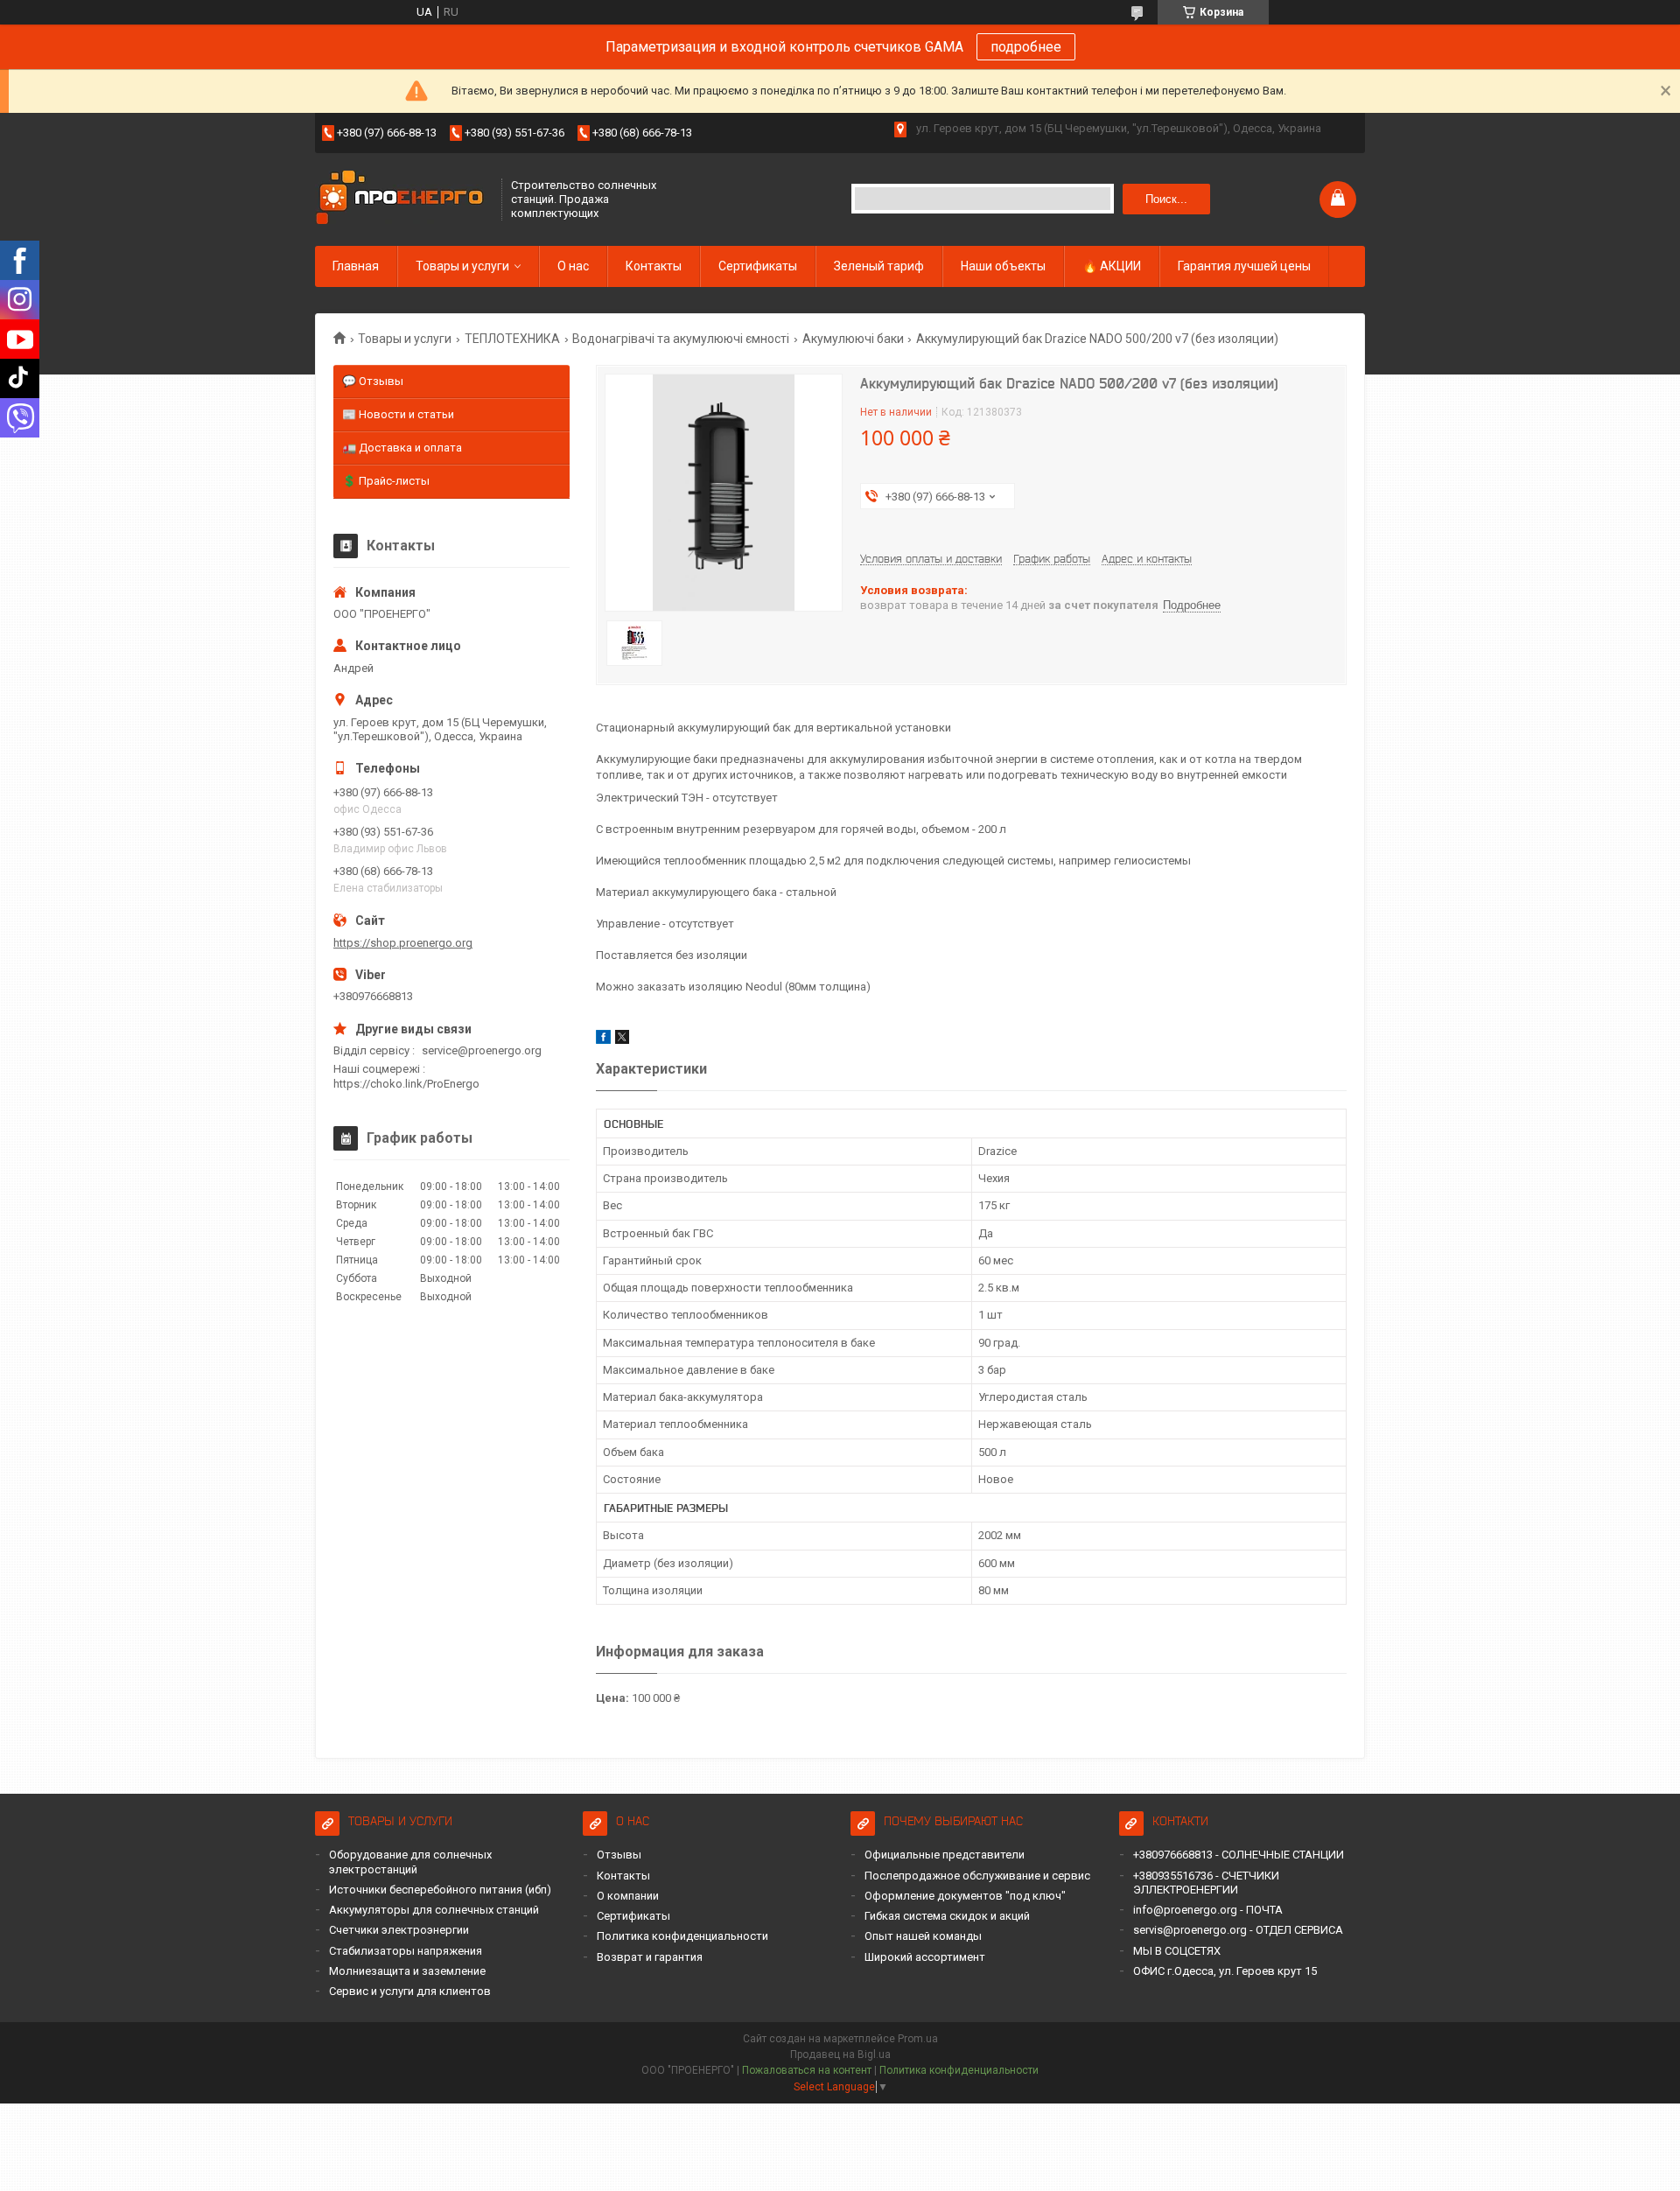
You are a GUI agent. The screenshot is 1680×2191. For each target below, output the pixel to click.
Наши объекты (1003, 266)
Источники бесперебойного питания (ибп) (440, 1890)
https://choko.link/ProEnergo (406, 1084)
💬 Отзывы (373, 381)
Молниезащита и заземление (407, 1971)
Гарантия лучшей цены (1244, 266)
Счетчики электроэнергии (399, 1930)
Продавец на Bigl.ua (840, 2054)
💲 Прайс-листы (386, 481)
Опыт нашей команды (923, 1936)
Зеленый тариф (879, 266)
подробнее (1026, 47)
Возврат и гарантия (650, 1957)
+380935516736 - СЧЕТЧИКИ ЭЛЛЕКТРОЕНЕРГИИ (1206, 1883)
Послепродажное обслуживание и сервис (977, 1876)
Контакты (654, 266)
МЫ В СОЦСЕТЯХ (1177, 1951)
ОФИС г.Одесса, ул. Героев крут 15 (1225, 1971)
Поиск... (1166, 199)
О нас (573, 266)
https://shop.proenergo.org (403, 943)
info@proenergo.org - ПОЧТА (1208, 1910)
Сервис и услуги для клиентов (410, 1991)
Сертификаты (758, 266)
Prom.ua (918, 2039)
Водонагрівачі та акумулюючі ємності (681, 339)
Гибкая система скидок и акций (947, 1916)
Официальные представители (945, 1855)
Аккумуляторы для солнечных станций (434, 1910)
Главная (356, 266)
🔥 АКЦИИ (1112, 266)
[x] (622, 1040)
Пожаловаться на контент (807, 2070)
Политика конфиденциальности (682, 1936)
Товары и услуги (462, 266)
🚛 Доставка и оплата (402, 448)
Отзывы (619, 1855)
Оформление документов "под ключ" (965, 1896)
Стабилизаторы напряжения (406, 1951)
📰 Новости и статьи (398, 414)
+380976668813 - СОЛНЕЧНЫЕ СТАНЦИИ (1239, 1855)
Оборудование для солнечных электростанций (410, 1862)
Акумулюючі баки (853, 339)
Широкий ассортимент (925, 1957)
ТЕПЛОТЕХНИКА (512, 339)
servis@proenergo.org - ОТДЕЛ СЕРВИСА (1238, 1930)
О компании (628, 1896)
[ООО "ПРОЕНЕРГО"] (402, 199)
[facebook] (603, 1040)
